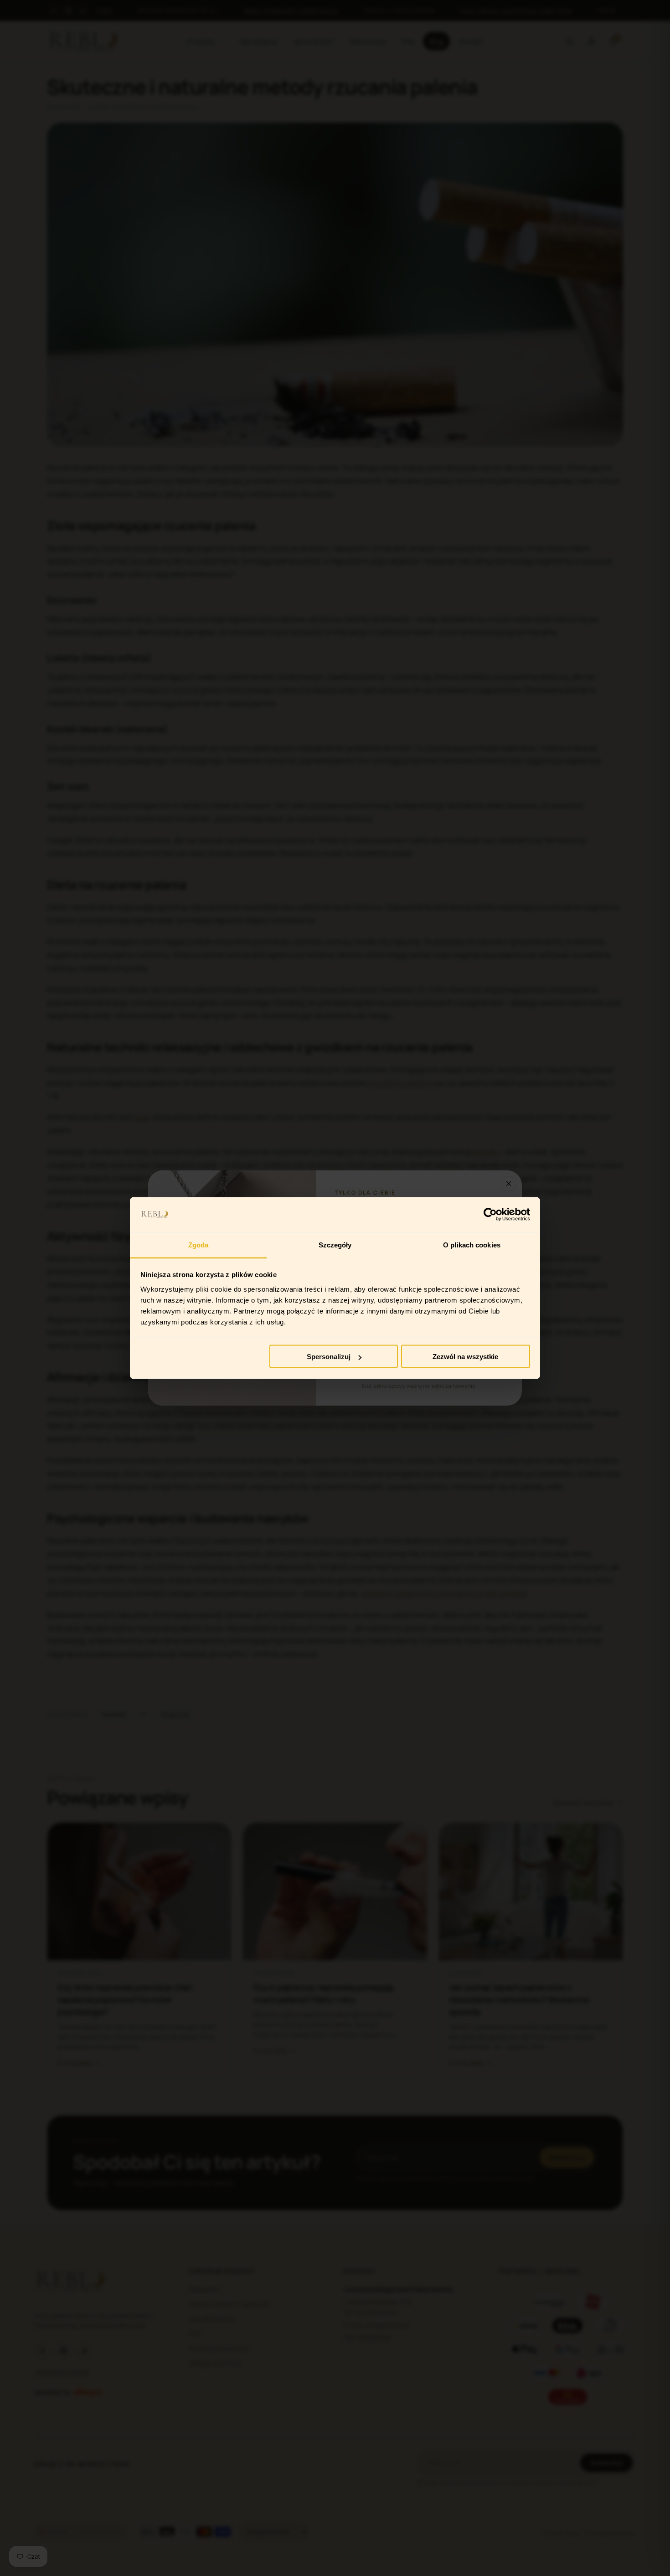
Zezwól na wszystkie (465, 1357)
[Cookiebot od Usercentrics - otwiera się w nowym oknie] (490, 1215)
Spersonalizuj (329, 1357)
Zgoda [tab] (198, 1244)
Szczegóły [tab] (335, 1244)
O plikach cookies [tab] (472, 1244)
